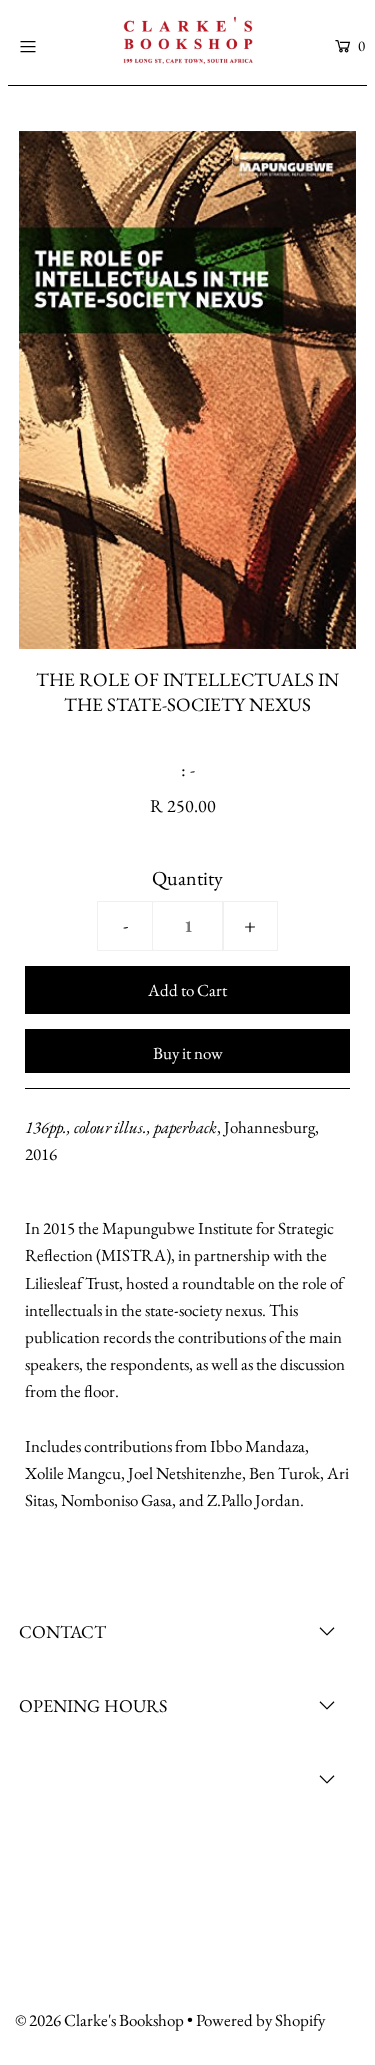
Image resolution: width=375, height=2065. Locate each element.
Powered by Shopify (260, 2020)
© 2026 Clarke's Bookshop (99, 2020)
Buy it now (188, 1053)
